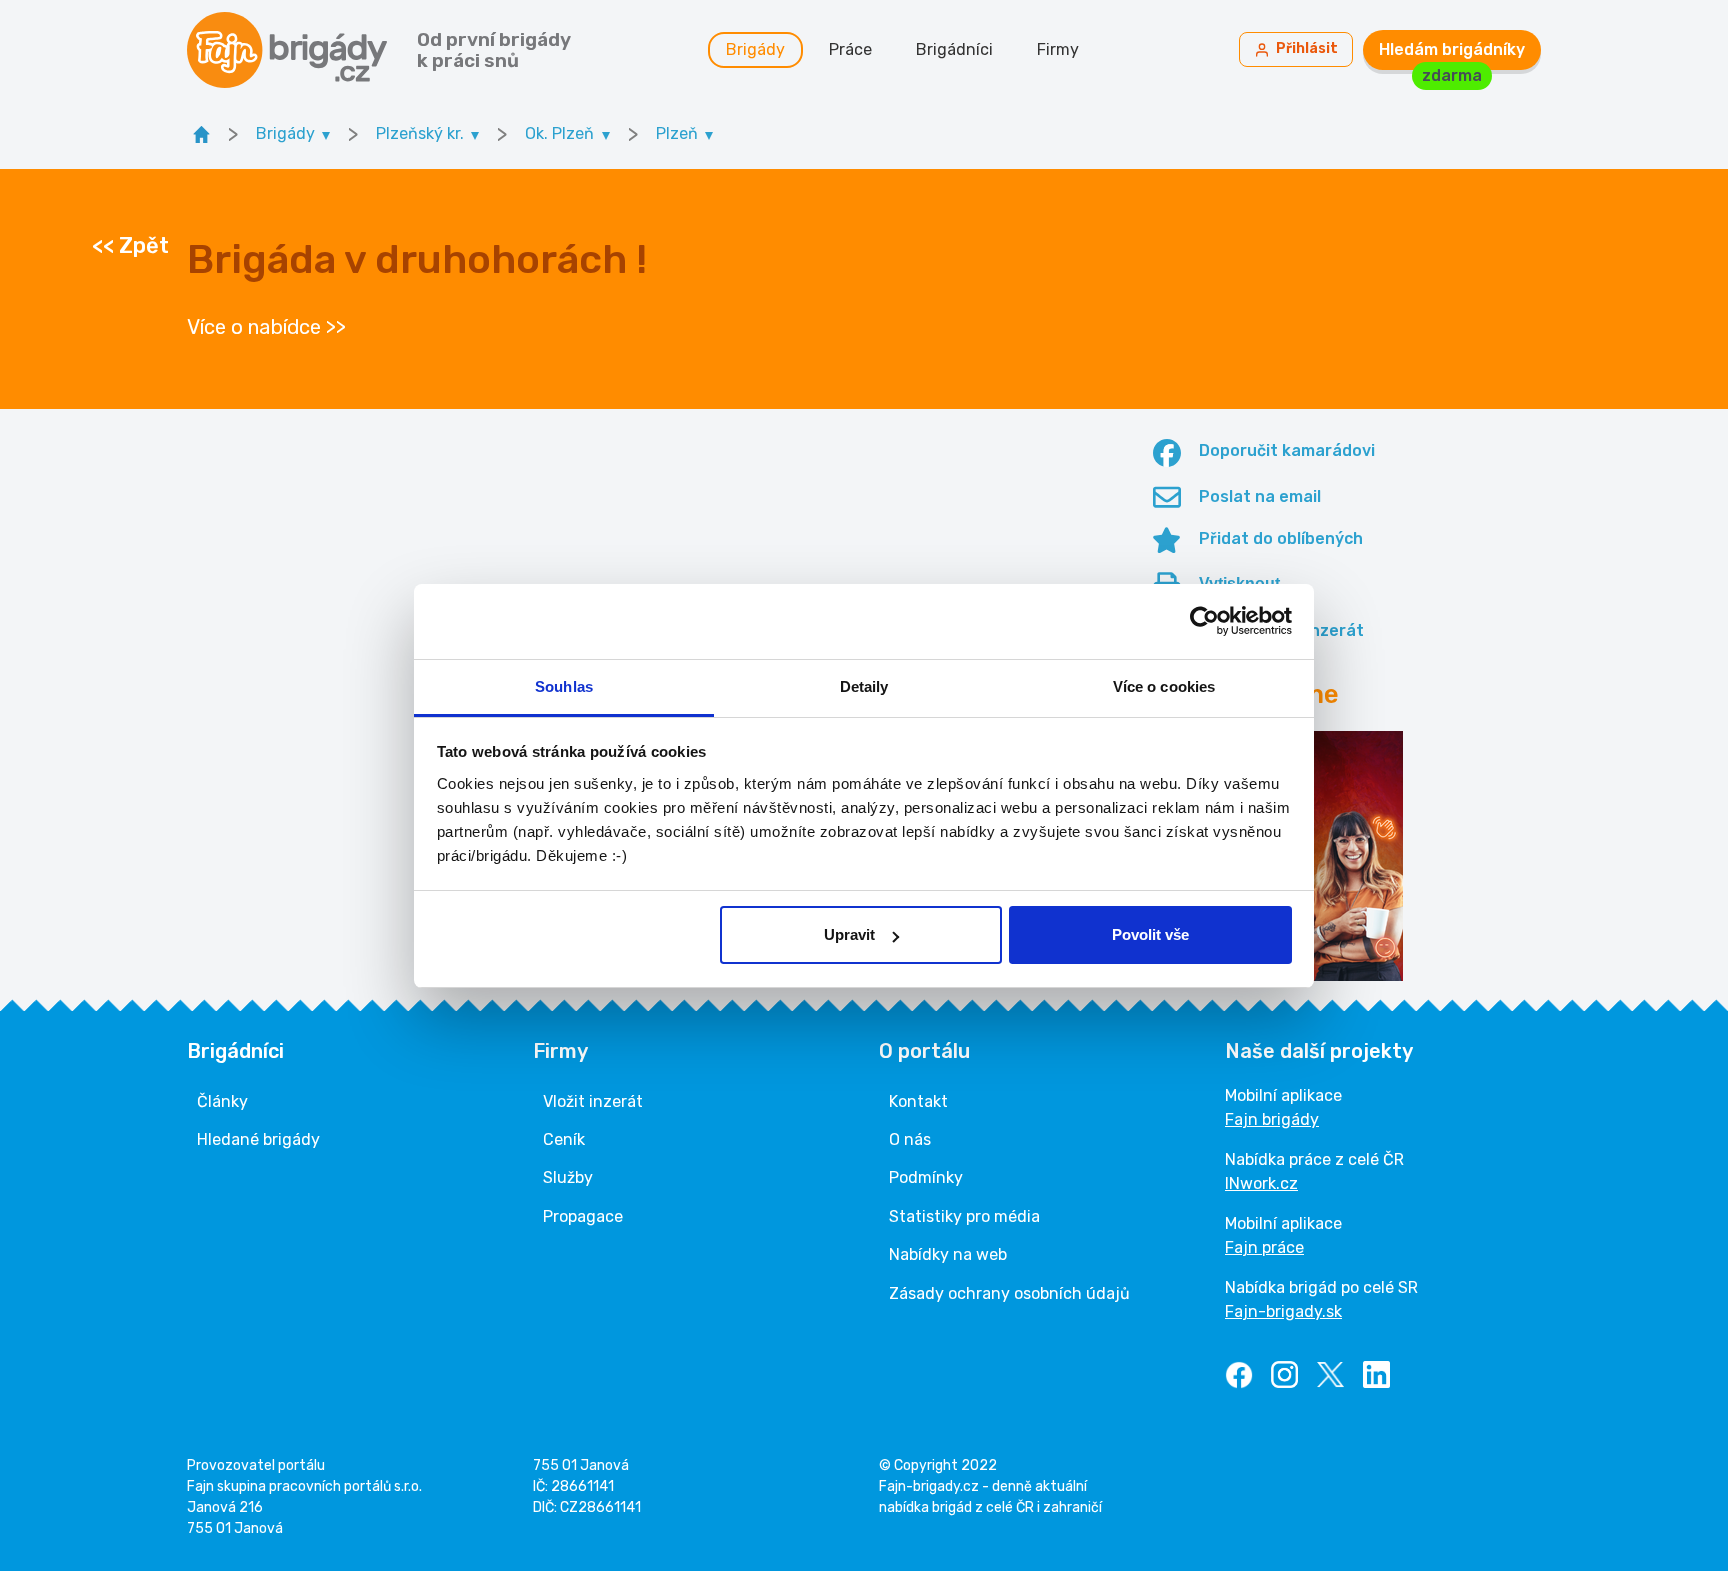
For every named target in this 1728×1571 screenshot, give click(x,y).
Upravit (849, 934)
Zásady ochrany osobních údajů (1009, 1293)
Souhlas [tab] (564, 686)
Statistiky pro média (964, 1216)
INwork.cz (1261, 1183)
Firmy (1058, 49)
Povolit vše (1150, 934)
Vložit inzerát (593, 1101)
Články (222, 1101)
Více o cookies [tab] (1164, 686)
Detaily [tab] (864, 686)
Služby (568, 1177)
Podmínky (926, 1177)
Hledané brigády (258, 1139)
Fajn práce (1264, 1247)
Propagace (583, 1216)
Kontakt (918, 1101)
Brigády (755, 49)
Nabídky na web (948, 1254)
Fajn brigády (1272, 1119)
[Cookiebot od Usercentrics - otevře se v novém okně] (1204, 621)
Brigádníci (954, 49)
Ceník (564, 1139)
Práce (850, 49)
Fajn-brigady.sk (1283, 1311)
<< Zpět (130, 246)
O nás (910, 1139)
